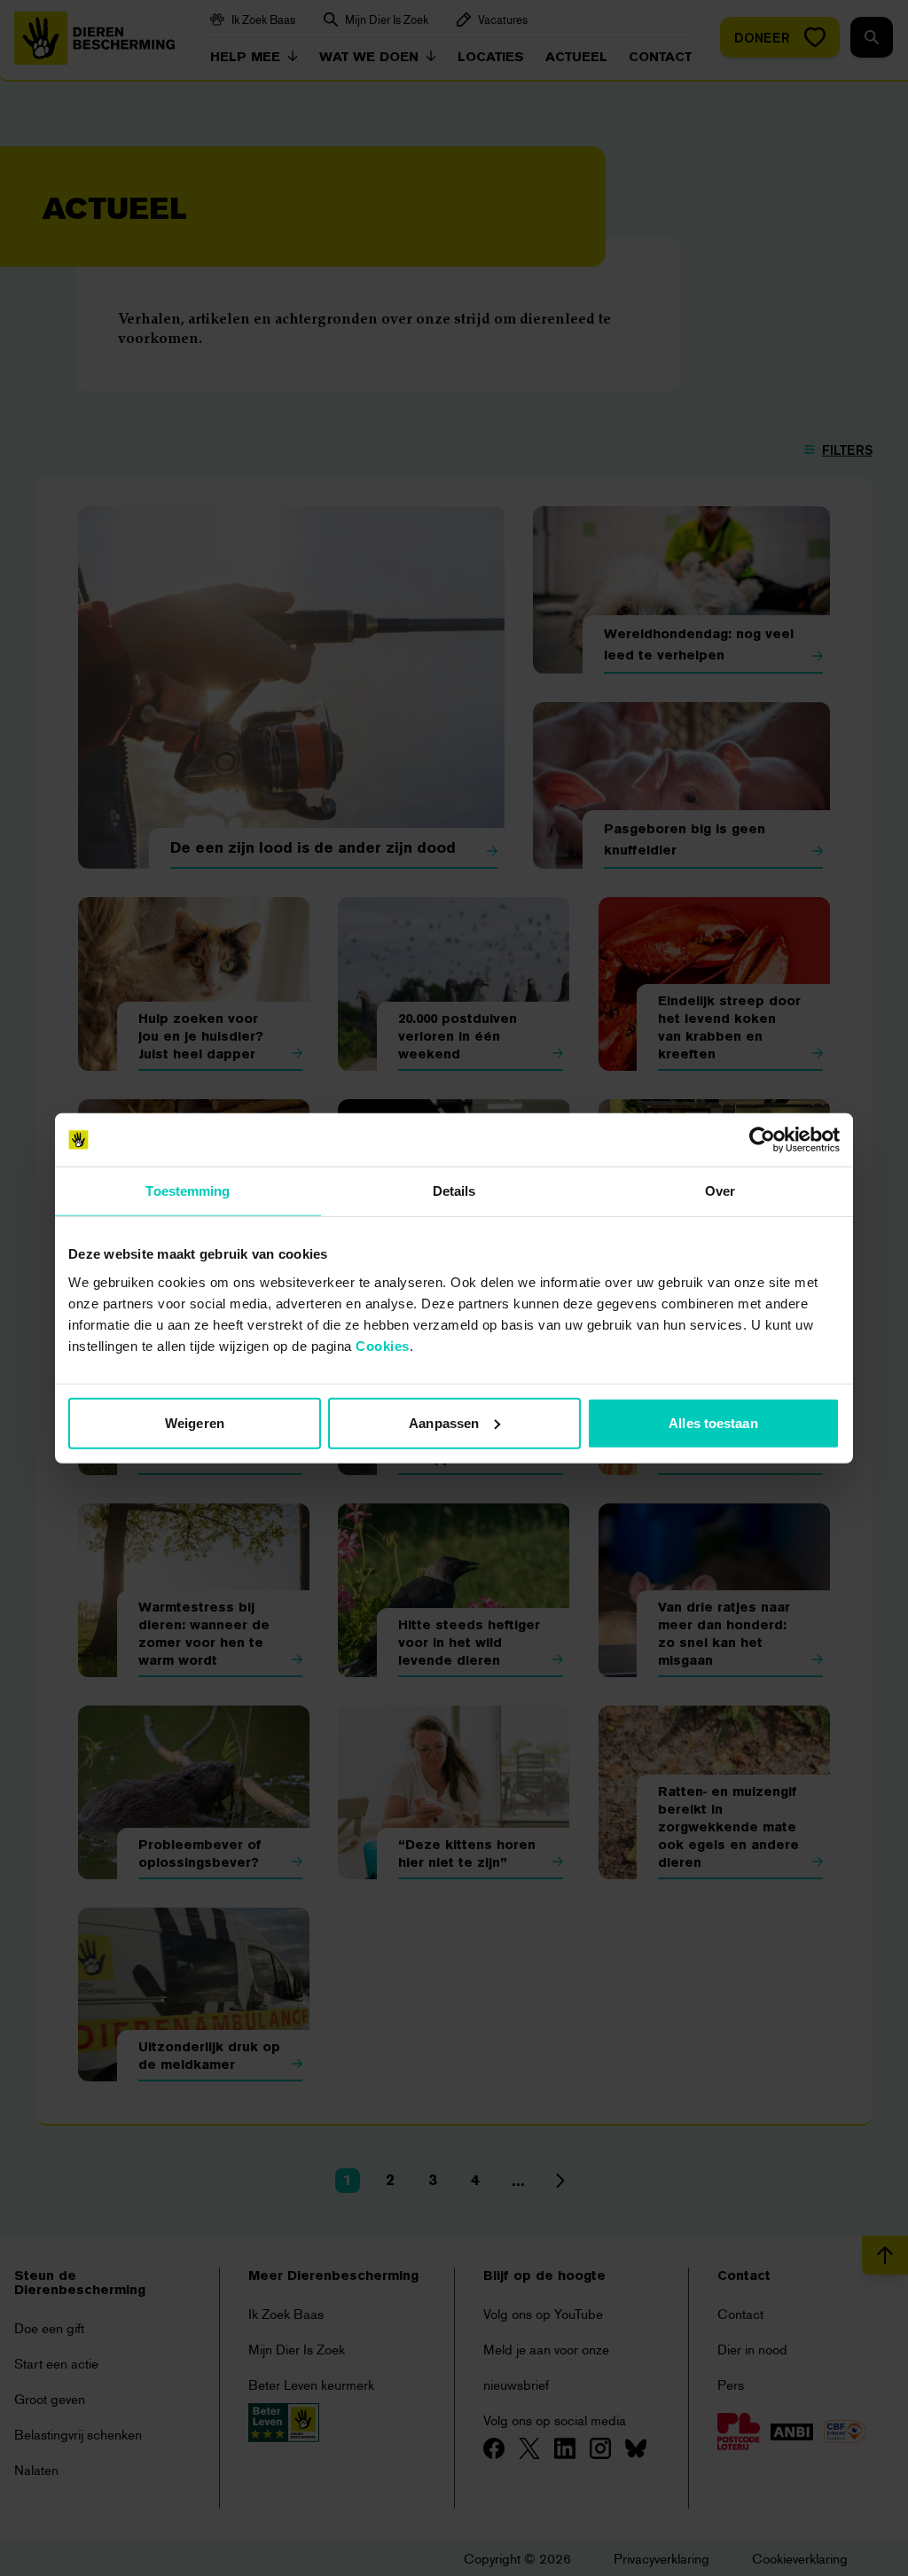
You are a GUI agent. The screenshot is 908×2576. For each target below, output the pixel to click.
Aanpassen (444, 1422)
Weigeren (195, 1422)
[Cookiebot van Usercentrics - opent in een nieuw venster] (762, 1140)
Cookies (383, 1345)
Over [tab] (720, 1191)
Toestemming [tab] (188, 1191)
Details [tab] (454, 1191)
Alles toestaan (713, 1422)
